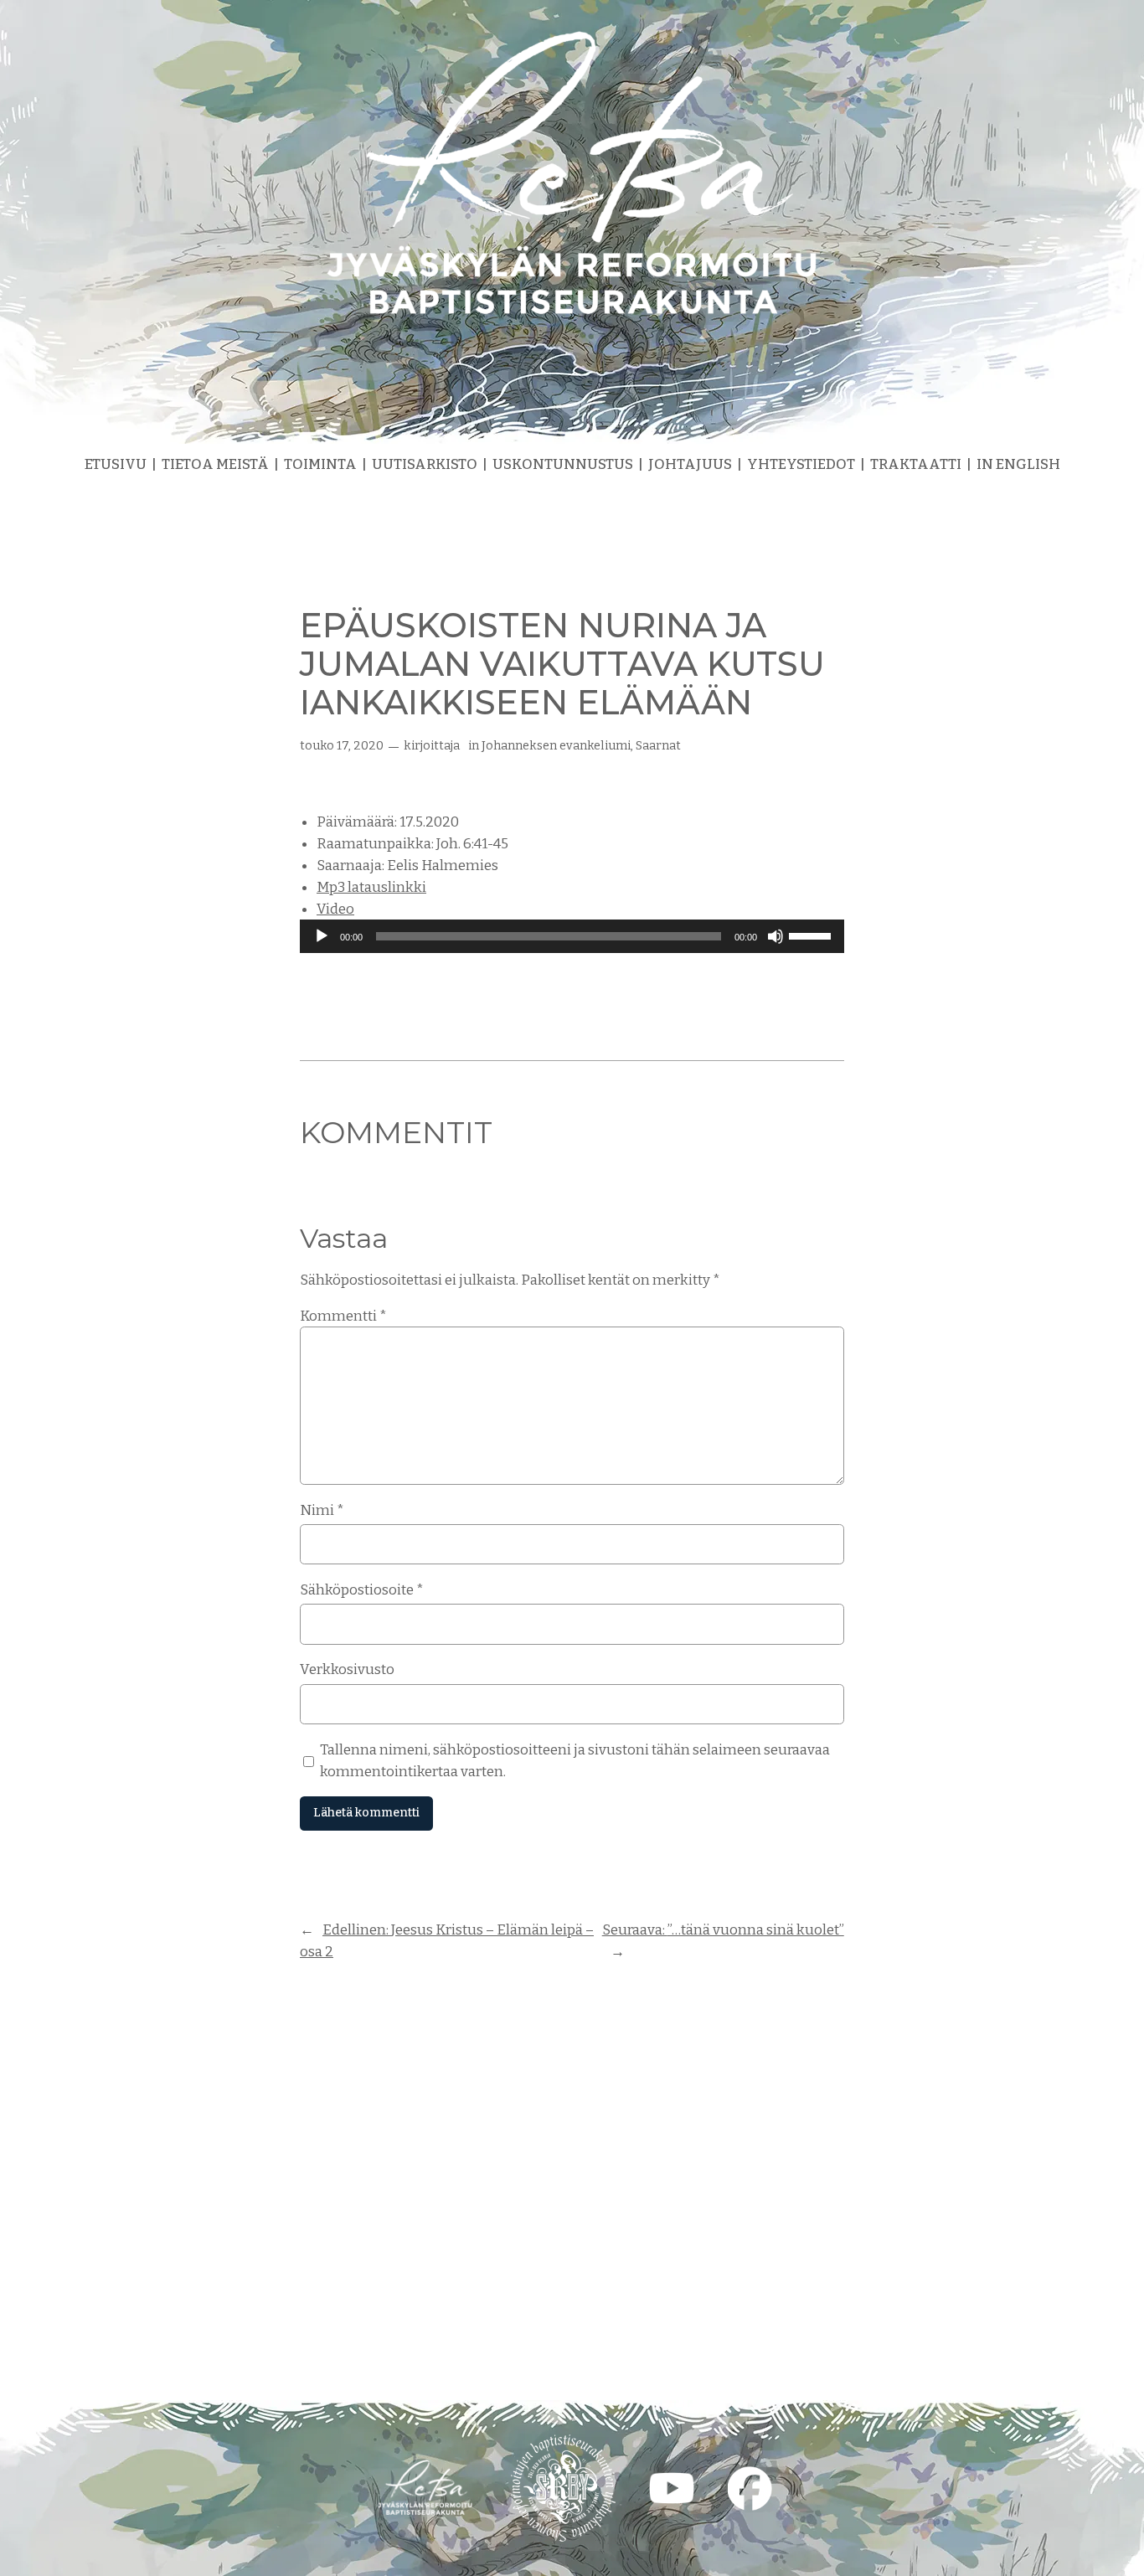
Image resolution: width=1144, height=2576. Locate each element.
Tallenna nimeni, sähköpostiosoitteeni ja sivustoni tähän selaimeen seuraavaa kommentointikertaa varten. (575, 1760)
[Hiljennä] (776, 936)
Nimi (322, 1510)
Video (335, 909)
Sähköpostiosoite (362, 1589)
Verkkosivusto (347, 1669)
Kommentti (343, 1316)
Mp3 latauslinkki (371, 887)
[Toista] (322, 936)
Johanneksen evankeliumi (556, 746)
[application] (572, 936)
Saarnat (658, 746)
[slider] (812, 935)
